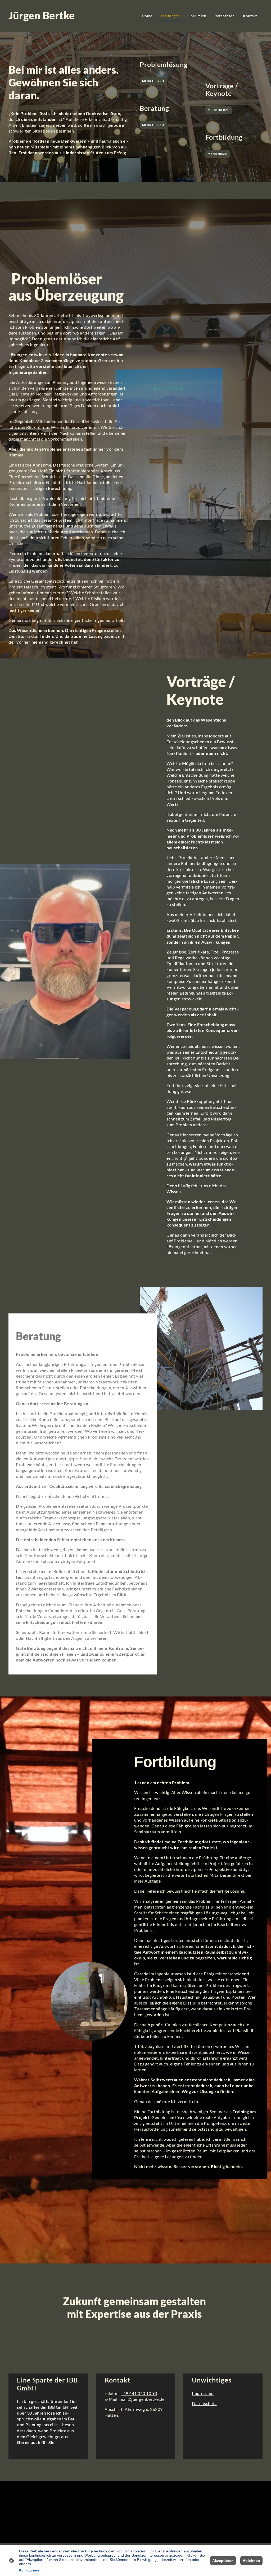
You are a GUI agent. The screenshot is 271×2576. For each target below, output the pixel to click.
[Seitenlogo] (48, 24)
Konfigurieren (30, 2570)
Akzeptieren (223, 2561)
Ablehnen (251, 2561)
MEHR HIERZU (153, 81)
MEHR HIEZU (218, 154)
